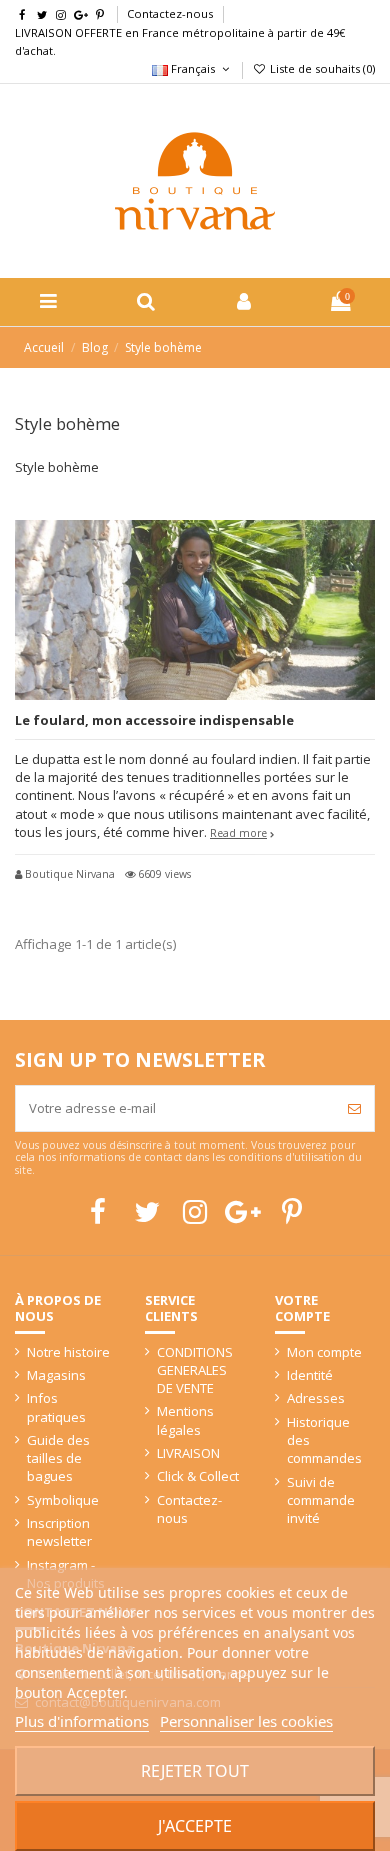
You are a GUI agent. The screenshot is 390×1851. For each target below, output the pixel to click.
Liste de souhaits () (321, 68)
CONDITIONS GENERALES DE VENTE (195, 1370)
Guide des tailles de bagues (58, 1458)
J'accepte (195, 1826)
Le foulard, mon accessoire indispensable (154, 720)
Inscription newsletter (59, 1532)
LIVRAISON (188, 1453)
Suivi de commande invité (321, 1500)
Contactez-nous (170, 13)
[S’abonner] (354, 1109)
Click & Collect (198, 1476)
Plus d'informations (82, 1721)
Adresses (316, 1398)
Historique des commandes (324, 1440)
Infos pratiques (56, 1407)
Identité (310, 1375)
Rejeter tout (195, 1771)
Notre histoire (68, 1352)
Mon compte (324, 1352)
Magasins (56, 1375)
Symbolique (63, 1500)
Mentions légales (185, 1420)
